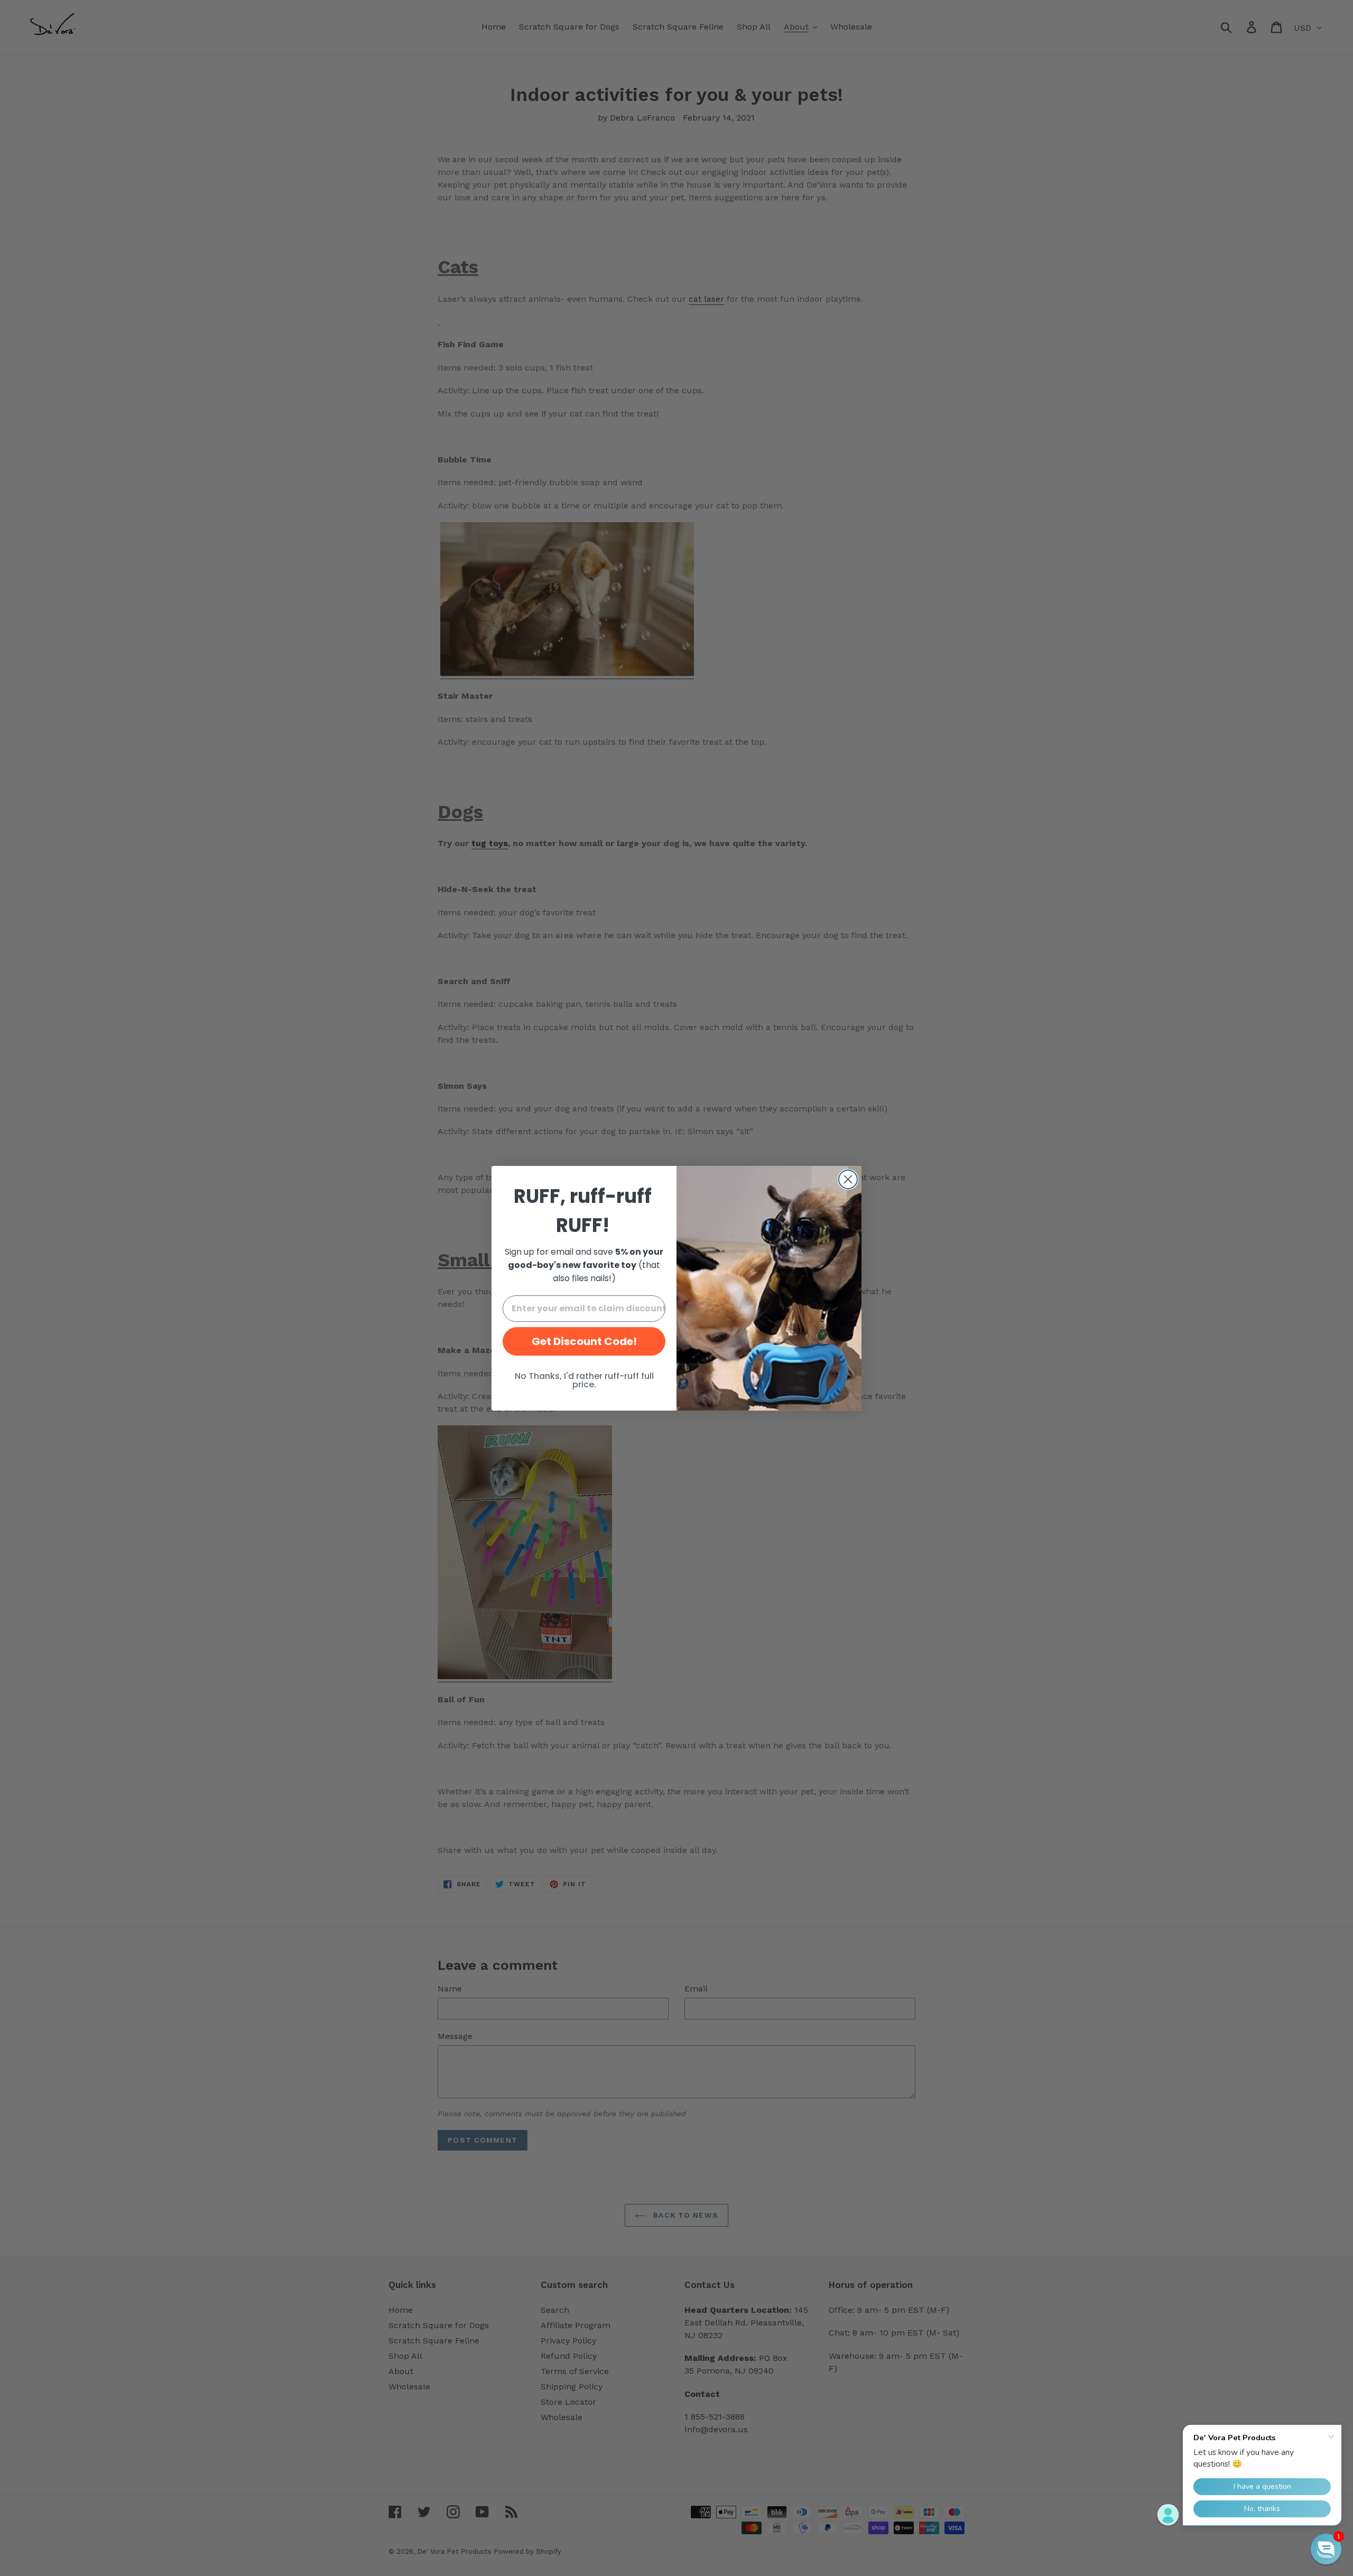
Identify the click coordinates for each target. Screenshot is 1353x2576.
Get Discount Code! (584, 1341)
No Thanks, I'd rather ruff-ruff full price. (584, 1380)
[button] (1326, 2549)
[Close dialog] (848, 1179)
